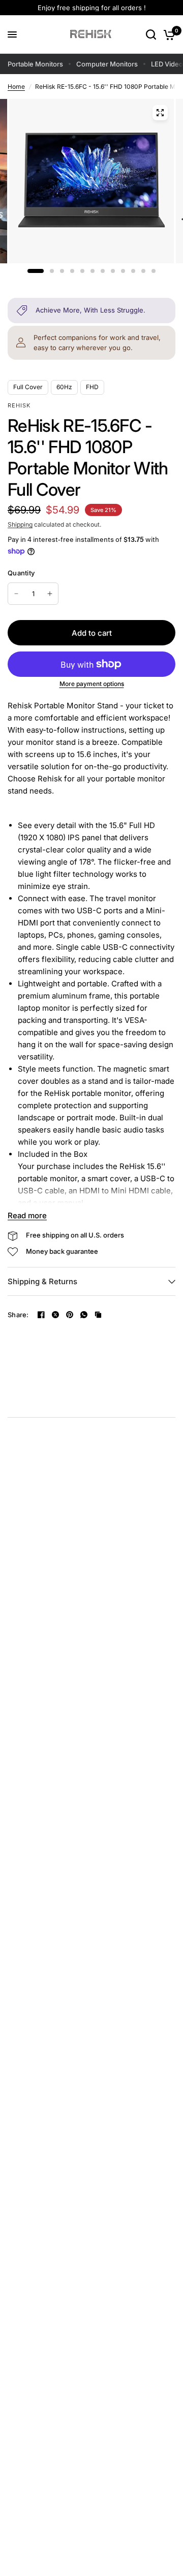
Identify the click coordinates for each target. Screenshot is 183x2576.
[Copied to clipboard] (98, 1315)
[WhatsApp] (84, 1315)
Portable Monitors (35, 64)
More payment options (92, 684)
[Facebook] (41, 1315)
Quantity (21, 573)
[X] (55, 1315)
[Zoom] (160, 113)
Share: (18, 1315)
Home (16, 87)
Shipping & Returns (42, 1281)
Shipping (20, 524)
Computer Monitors (107, 64)
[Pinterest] (70, 1315)
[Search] (151, 35)
